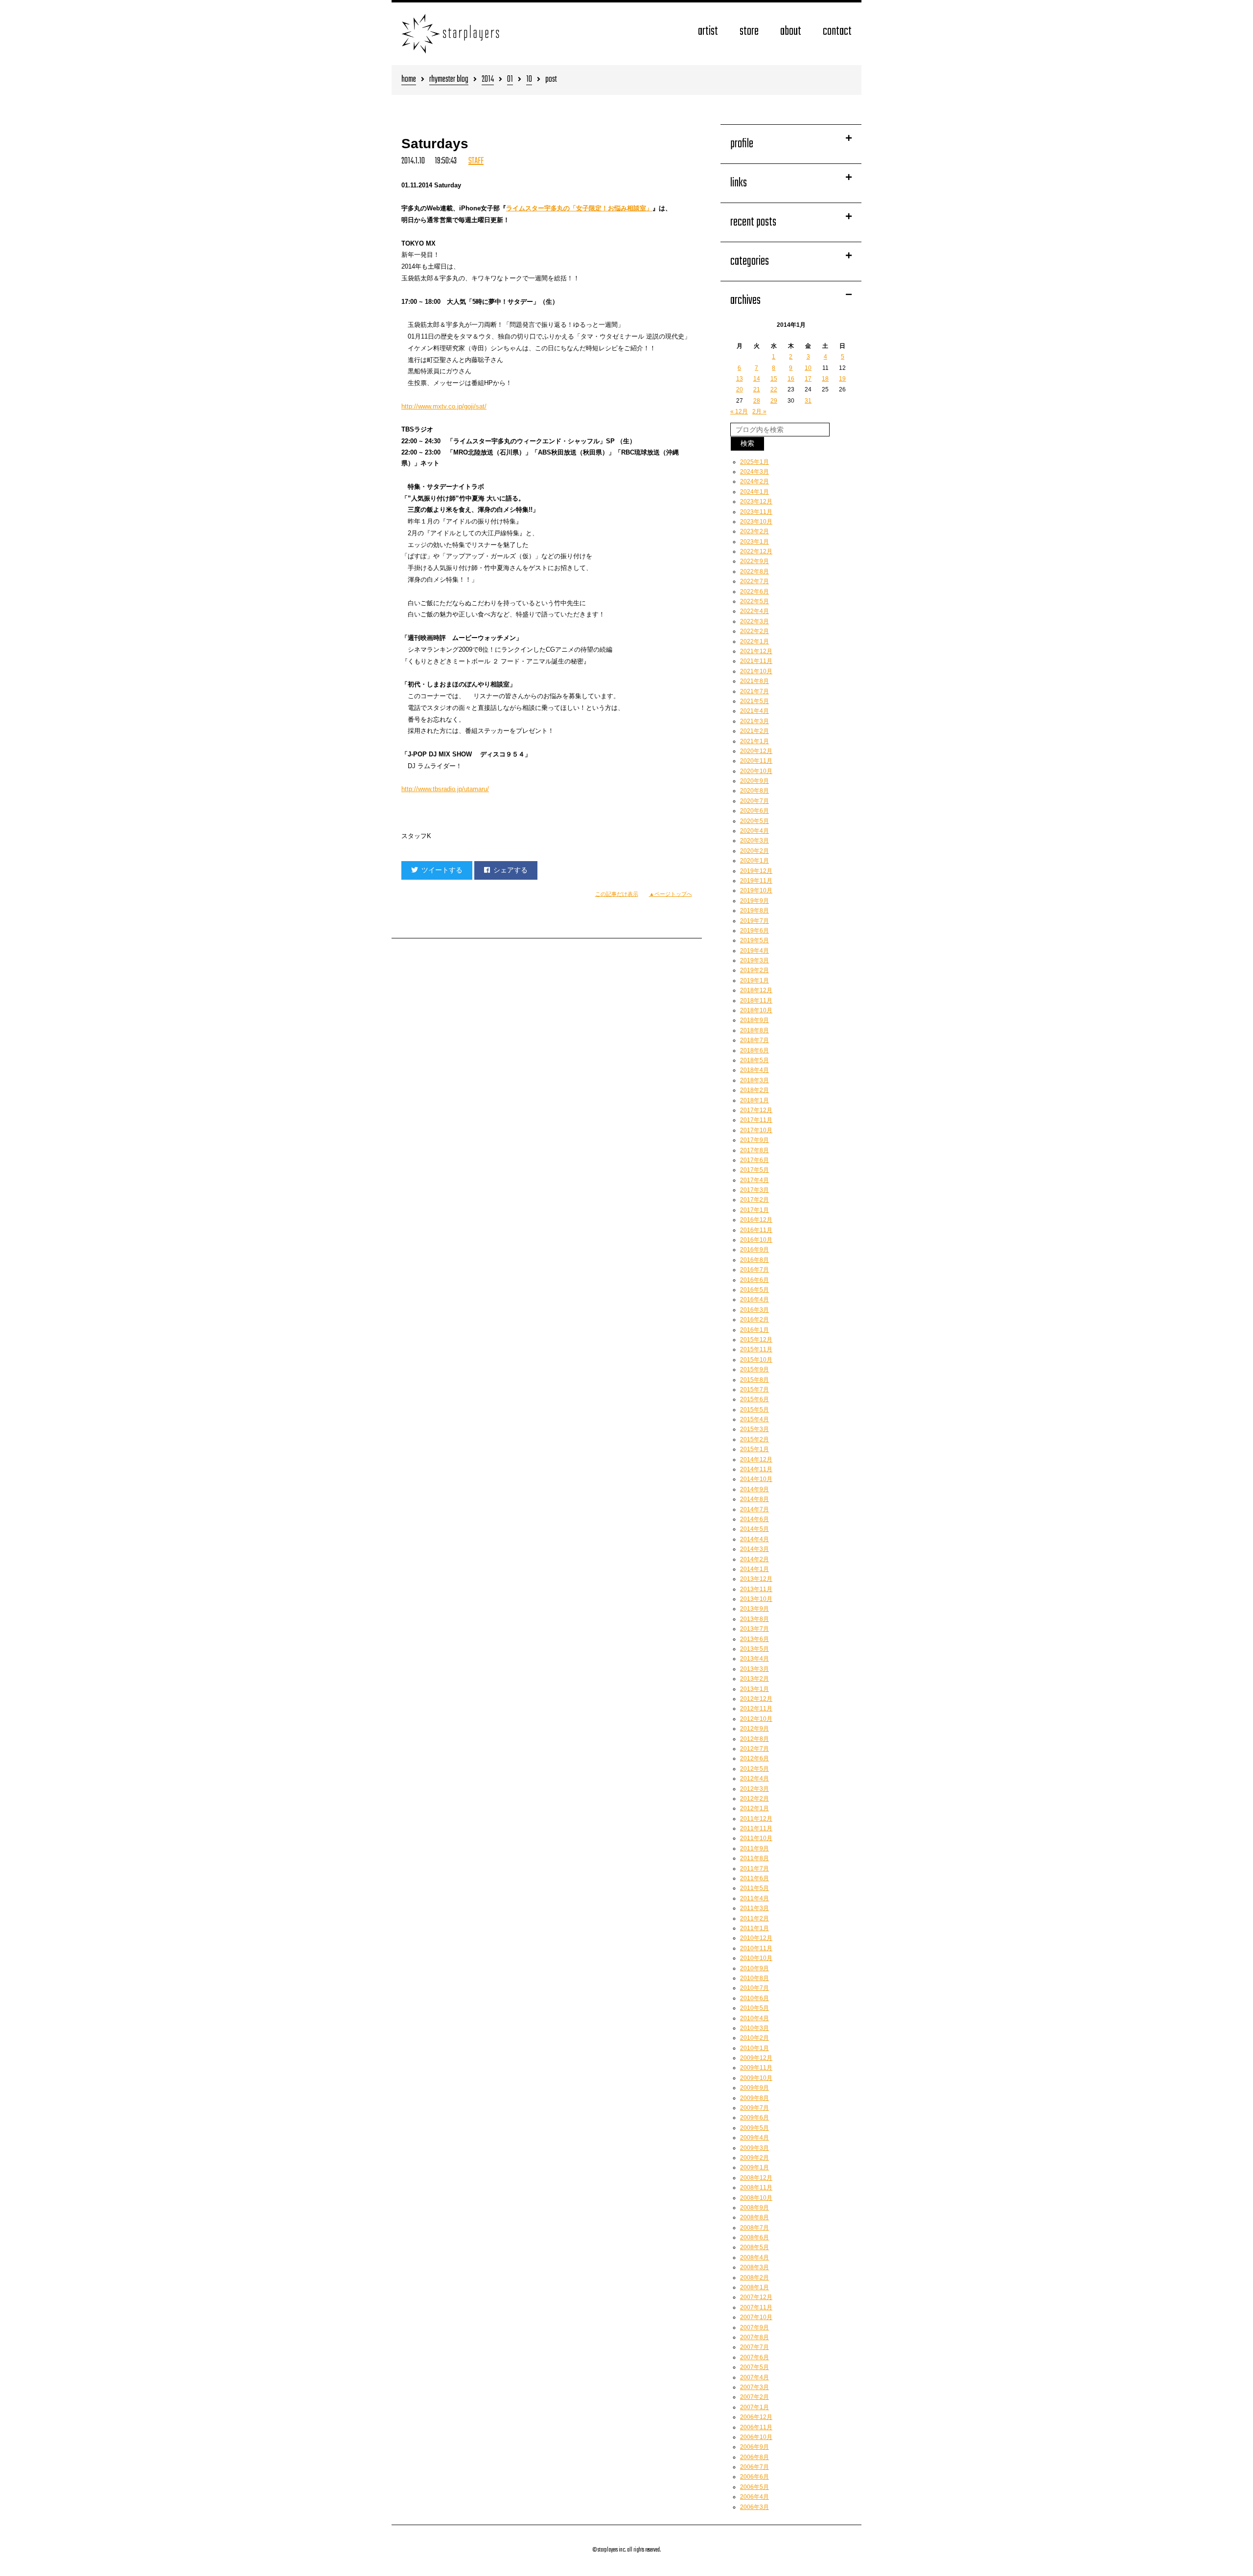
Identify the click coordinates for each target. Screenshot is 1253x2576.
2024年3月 (754, 472)
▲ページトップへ (671, 894)
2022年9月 (754, 561)
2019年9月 (754, 901)
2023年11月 (756, 512)
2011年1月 (754, 1928)
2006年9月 (754, 2447)
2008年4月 (754, 2257)
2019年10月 (756, 890)
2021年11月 (756, 661)
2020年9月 (754, 781)
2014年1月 (754, 1569)
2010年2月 (754, 2038)
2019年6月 (754, 931)
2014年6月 (754, 1519)
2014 (488, 80)
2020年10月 (756, 771)
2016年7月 (754, 1270)
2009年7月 (754, 2108)
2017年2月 (754, 1200)
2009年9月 (754, 2088)
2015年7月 (754, 1390)
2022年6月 (754, 592)
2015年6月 (754, 1399)
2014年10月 (756, 1479)
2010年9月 (754, 1968)
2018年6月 (754, 1050)
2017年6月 (754, 1160)
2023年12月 (756, 502)
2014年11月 (756, 1469)
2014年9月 (754, 1489)
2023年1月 (754, 542)
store (749, 32)
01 (510, 80)
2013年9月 (754, 1609)
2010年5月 (754, 2008)
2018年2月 (754, 1090)
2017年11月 (756, 1120)
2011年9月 (754, 1848)
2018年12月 (756, 990)
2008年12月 (756, 2178)
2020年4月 (754, 831)
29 (774, 401)
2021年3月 (754, 721)
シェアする (510, 870)
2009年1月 (754, 2167)
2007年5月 (754, 2367)
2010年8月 (754, 1978)
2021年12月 (756, 651)
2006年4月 (754, 2497)
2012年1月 (754, 1808)
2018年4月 (754, 1070)
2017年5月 (754, 1170)
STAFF (476, 161)
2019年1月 (754, 980)
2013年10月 (756, 1599)
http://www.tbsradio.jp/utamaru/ (445, 789)
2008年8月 (754, 2217)
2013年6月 (754, 1639)
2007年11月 (756, 2307)
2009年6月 (754, 2118)
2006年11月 (756, 2427)
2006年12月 (756, 2417)
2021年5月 (754, 701)
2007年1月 (754, 2407)
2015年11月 (756, 1349)
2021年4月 (754, 711)
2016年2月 (754, 1320)
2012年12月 (756, 1699)
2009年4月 (754, 2138)
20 (740, 389)
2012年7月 (754, 1749)
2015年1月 (754, 1449)
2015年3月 (754, 1429)
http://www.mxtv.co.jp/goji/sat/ (444, 406)
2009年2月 (754, 2158)
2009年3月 (754, 2148)
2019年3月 (754, 960)
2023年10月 (756, 522)
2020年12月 (756, 751)
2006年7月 (754, 2467)
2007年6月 (754, 2357)
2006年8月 (754, 2457)
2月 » (759, 411)
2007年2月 (754, 2397)
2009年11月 (756, 2068)
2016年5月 (754, 1290)
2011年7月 (754, 1869)
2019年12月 (756, 871)
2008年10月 (756, 2198)
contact (837, 32)
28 (757, 401)
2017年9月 (754, 1140)
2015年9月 (754, 1369)
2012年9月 (754, 1729)
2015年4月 (754, 1419)
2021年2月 (754, 731)
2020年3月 (754, 841)
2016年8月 (754, 1260)
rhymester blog (449, 80)
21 (757, 389)
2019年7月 (754, 921)
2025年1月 (754, 462)
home (409, 80)
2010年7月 (754, 1988)
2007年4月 (754, 2377)
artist (708, 32)
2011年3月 (754, 1908)
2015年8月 (754, 1380)
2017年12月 (756, 1110)
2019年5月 (754, 940)
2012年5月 (754, 1769)
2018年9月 (754, 1020)
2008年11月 (756, 2188)
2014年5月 (754, 1529)
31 (808, 401)
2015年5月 (754, 1410)
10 (529, 80)
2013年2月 (754, 1679)
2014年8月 (754, 1499)
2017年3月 (754, 1190)
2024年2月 (754, 481)
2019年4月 (754, 951)
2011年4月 (754, 1898)
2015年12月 (756, 1340)
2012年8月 (754, 1739)
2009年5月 (754, 2128)
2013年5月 (754, 1649)
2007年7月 (754, 2347)
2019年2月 (754, 970)
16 (791, 379)
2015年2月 (754, 1439)
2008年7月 (754, 2228)
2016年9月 (754, 1250)
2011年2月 (754, 1918)
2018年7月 (754, 1040)
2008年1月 (754, 2287)
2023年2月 (754, 531)
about (791, 32)
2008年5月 (754, 2247)
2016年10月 (756, 1240)
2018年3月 (754, 1080)
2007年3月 (754, 2387)
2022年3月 (754, 621)
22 (774, 389)
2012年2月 (754, 1799)
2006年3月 (754, 2507)
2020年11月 (756, 761)
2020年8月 (754, 791)
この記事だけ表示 (617, 894)
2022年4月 (754, 611)
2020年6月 (754, 811)
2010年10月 (756, 1958)
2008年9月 (754, 2208)
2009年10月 (756, 2078)
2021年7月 (754, 691)
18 (825, 379)
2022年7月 (754, 581)
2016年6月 (754, 1280)
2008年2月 (754, 2278)
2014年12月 (756, 1459)
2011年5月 (754, 1888)
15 (774, 379)
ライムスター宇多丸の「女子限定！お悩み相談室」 (579, 208)
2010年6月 (754, 1998)
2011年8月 (754, 1858)
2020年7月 (754, 801)
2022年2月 (754, 631)
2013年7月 (754, 1629)
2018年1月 (754, 1100)
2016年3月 (754, 1310)
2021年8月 (754, 681)
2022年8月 (754, 571)
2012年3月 (754, 1789)
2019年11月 (756, 881)
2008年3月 (754, 2267)
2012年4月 (754, 1778)
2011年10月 (756, 1838)
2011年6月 (754, 1878)
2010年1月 (754, 2048)
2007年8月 (754, 2337)
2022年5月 (754, 601)
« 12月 (739, 411)
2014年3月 (754, 1549)
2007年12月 (756, 2297)
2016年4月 (754, 1299)
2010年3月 (754, 2028)
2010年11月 (756, 1948)
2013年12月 (756, 1579)
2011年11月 (756, 1828)
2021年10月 (756, 671)
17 (808, 379)
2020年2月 (754, 851)
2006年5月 (754, 2487)
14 (757, 379)
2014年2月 (754, 1559)
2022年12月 (756, 551)
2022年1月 (754, 641)
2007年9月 (754, 2327)
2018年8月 (754, 1030)
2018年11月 (756, 1001)
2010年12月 (756, 1938)
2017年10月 (756, 1130)
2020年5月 (754, 821)
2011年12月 (756, 1819)
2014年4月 (754, 1539)
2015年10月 (756, 1360)
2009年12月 (756, 2058)
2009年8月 (754, 2098)
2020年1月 (754, 861)
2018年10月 (756, 1010)
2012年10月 (756, 1719)
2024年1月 (754, 492)
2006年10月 (756, 2437)
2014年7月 (754, 1509)
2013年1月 (754, 1689)
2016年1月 (754, 1330)
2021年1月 (754, 741)
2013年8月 (754, 1619)
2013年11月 (756, 1589)
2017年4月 (754, 1180)
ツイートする (442, 870)
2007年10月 (756, 2317)
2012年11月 (756, 1709)
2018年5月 (754, 1060)
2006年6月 (754, 2477)
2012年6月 (754, 1758)
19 (842, 379)
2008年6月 (754, 2237)
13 (740, 379)
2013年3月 (754, 1669)
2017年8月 (754, 1150)
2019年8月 (754, 911)
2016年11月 (756, 1230)
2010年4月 (754, 2018)
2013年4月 (754, 1659)
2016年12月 (756, 1220)
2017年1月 (754, 1210)
